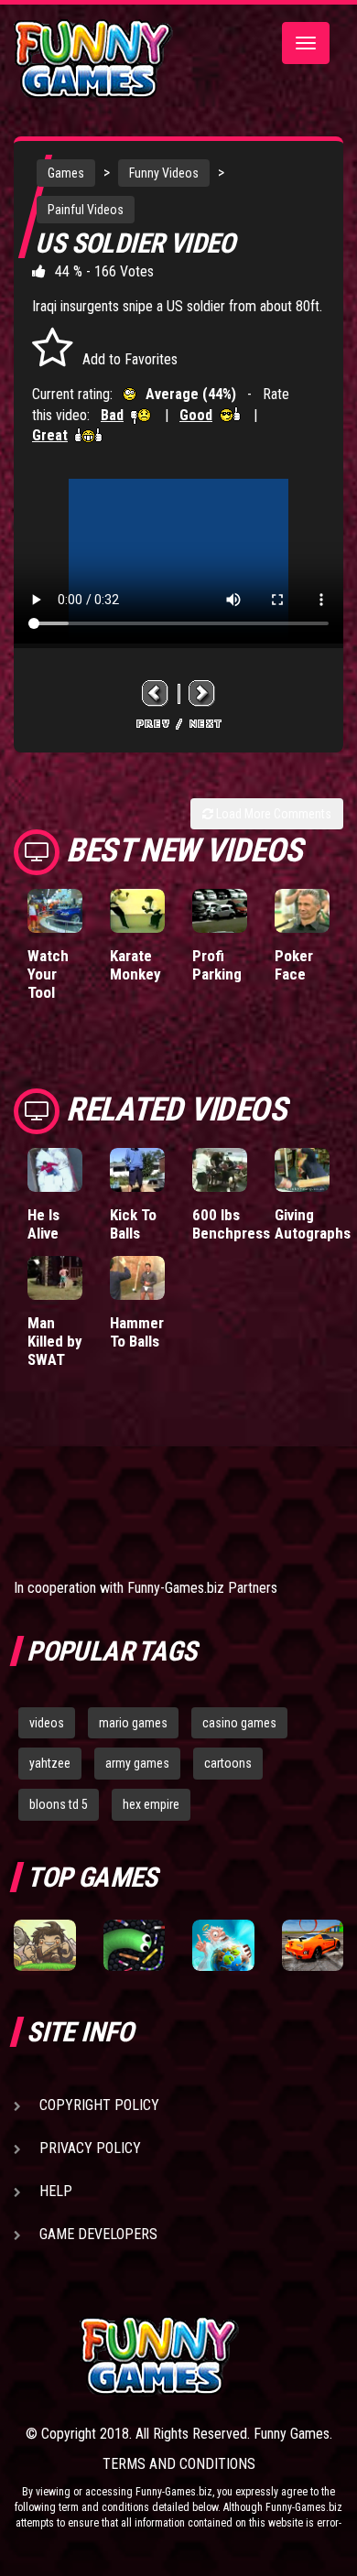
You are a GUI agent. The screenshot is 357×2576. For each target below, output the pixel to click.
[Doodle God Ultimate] (223, 1945)
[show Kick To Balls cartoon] (137, 1170)
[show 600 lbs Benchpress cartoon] (220, 1170)
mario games (133, 1723)
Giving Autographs (313, 1224)
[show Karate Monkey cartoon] (137, 911)
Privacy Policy (90, 2148)
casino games (239, 1723)
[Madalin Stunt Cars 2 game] (313, 1945)
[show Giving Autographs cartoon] (302, 1170)
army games (137, 1763)
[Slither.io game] (135, 1945)
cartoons (228, 1763)
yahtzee (50, 1763)
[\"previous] (156, 693)
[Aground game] (45, 1945)
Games (66, 173)
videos (47, 1723)
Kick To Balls (133, 1224)
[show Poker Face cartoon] (302, 911)
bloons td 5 (59, 1804)
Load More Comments (272, 814)
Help (56, 2191)
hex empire (151, 1804)
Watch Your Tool (48, 974)
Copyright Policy (99, 2105)
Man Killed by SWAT (55, 1341)
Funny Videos (164, 173)
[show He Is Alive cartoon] (55, 1170)
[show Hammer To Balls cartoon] (137, 1278)
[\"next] (202, 693)
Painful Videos (86, 210)
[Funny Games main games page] (211, 2356)
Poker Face (294, 965)
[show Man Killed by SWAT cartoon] (55, 1278)
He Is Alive (43, 1224)
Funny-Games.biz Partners (202, 1588)
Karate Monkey (135, 965)
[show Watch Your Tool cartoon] (55, 911)
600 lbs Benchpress (231, 1224)
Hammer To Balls (137, 1332)
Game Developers (98, 2234)
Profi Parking (217, 965)
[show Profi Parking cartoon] (220, 911)
